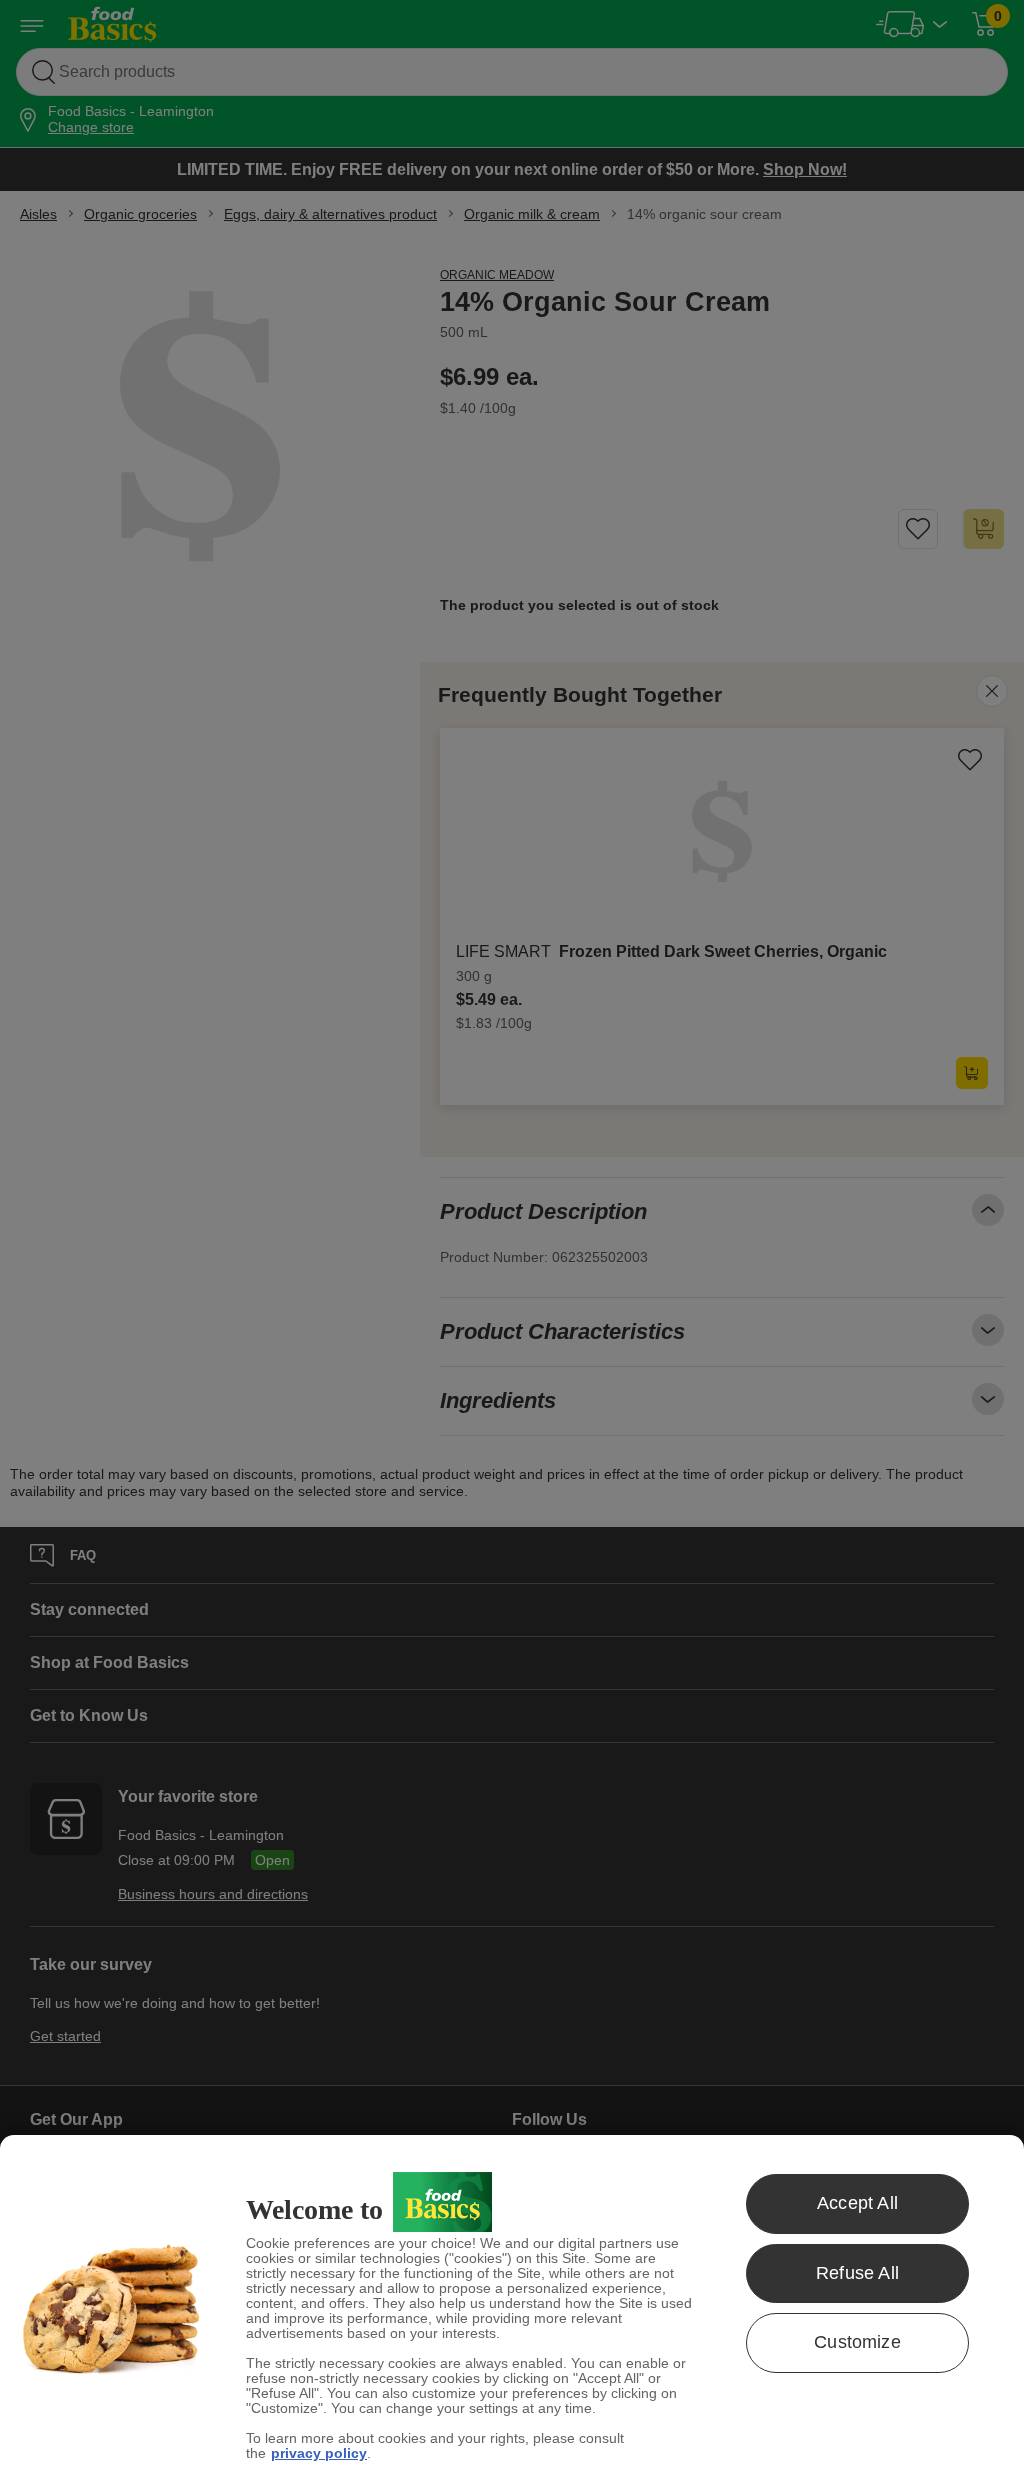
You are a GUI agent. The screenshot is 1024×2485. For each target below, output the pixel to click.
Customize (857, 2342)
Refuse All (857, 2273)
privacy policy (319, 2453)
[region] (512, 2310)
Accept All (857, 2203)
